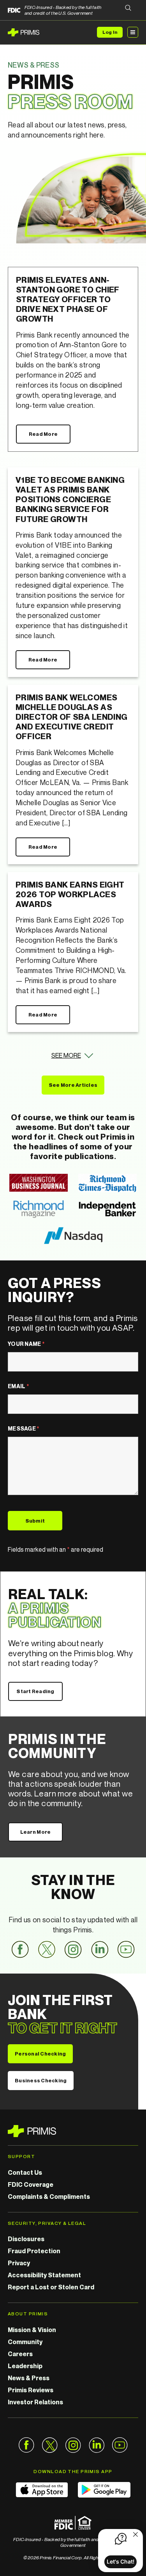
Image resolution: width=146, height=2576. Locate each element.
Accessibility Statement (44, 2275)
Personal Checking (40, 2054)
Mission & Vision (32, 2330)
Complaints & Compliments (49, 2197)
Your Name (26, 1344)
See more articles (73, 1085)
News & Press (29, 2378)
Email (18, 1386)
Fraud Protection (34, 2251)
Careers (20, 2354)
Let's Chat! (120, 2561)
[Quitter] (135, 2535)
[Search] (128, 8)
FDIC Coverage (31, 2184)
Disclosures (26, 2239)
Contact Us (25, 2172)
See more (66, 1055)
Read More (43, 434)
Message (24, 1428)
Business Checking (41, 2080)
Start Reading (35, 1691)
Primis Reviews (31, 2390)
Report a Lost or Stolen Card (51, 2287)
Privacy (19, 2263)
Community (25, 2342)
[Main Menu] (133, 32)
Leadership (25, 2366)
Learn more (36, 1832)
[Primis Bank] (73, 2131)
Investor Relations (35, 2402)
